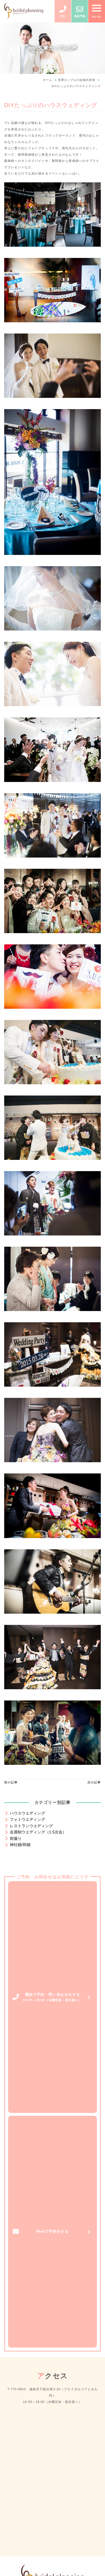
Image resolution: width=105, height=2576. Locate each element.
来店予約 (80, 16)
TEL (63, 16)
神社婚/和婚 (20, 1845)
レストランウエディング (31, 1826)
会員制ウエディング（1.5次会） (38, 1832)
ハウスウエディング (27, 1813)
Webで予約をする (53, 2231)
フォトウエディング (27, 1819)
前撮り (16, 1838)
